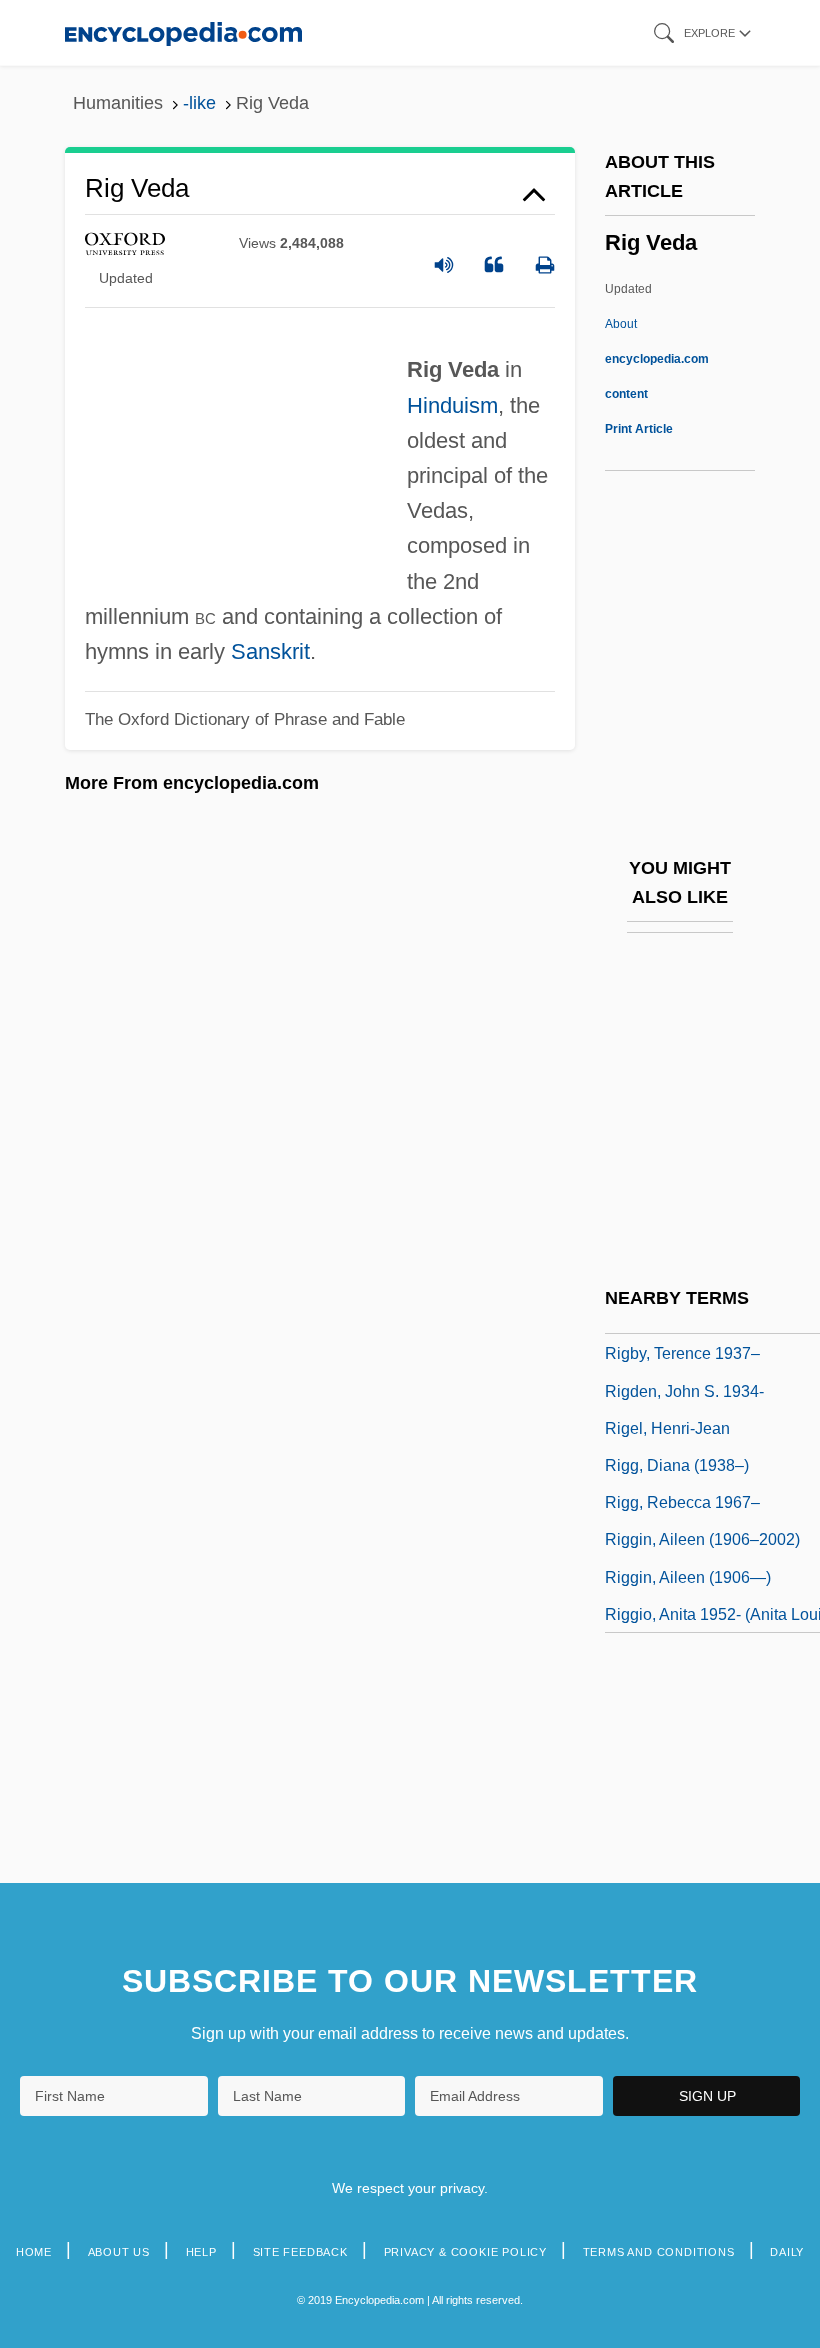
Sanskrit (270, 651)
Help (201, 2252)
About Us (119, 2252)
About (657, 359)
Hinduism (452, 405)
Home (34, 2252)
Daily (787, 2252)
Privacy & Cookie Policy (465, 2252)
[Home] (183, 32)
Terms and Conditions (659, 2252)
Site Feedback (300, 2252)
